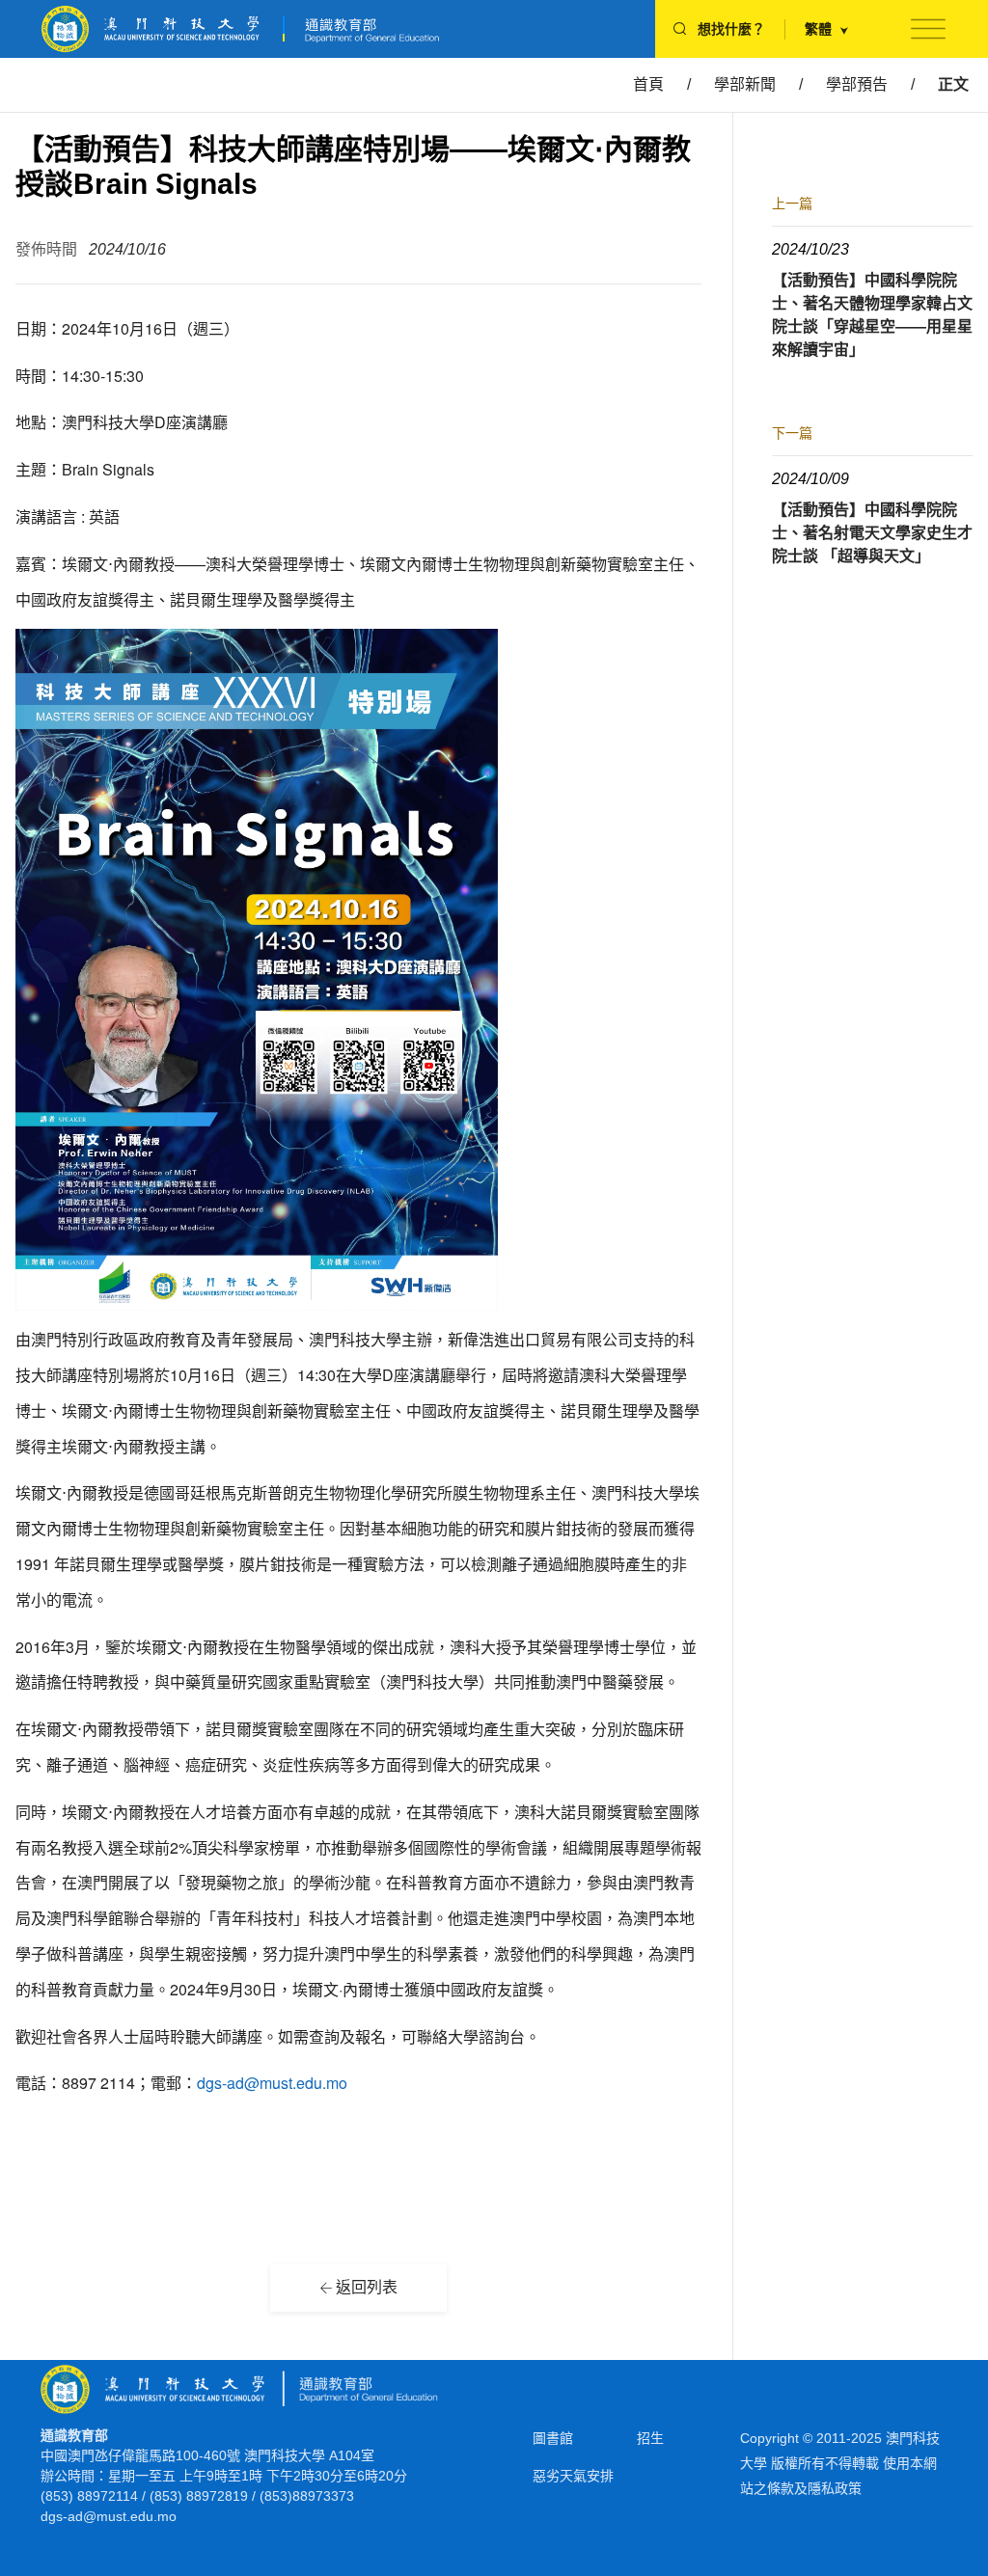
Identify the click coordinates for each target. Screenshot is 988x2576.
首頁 (648, 84)
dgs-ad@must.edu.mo (272, 2083)
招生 (650, 2438)
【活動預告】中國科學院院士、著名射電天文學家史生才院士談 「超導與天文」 (872, 533)
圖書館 (553, 2438)
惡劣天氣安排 (573, 2476)
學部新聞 (745, 84)
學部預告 (857, 84)
